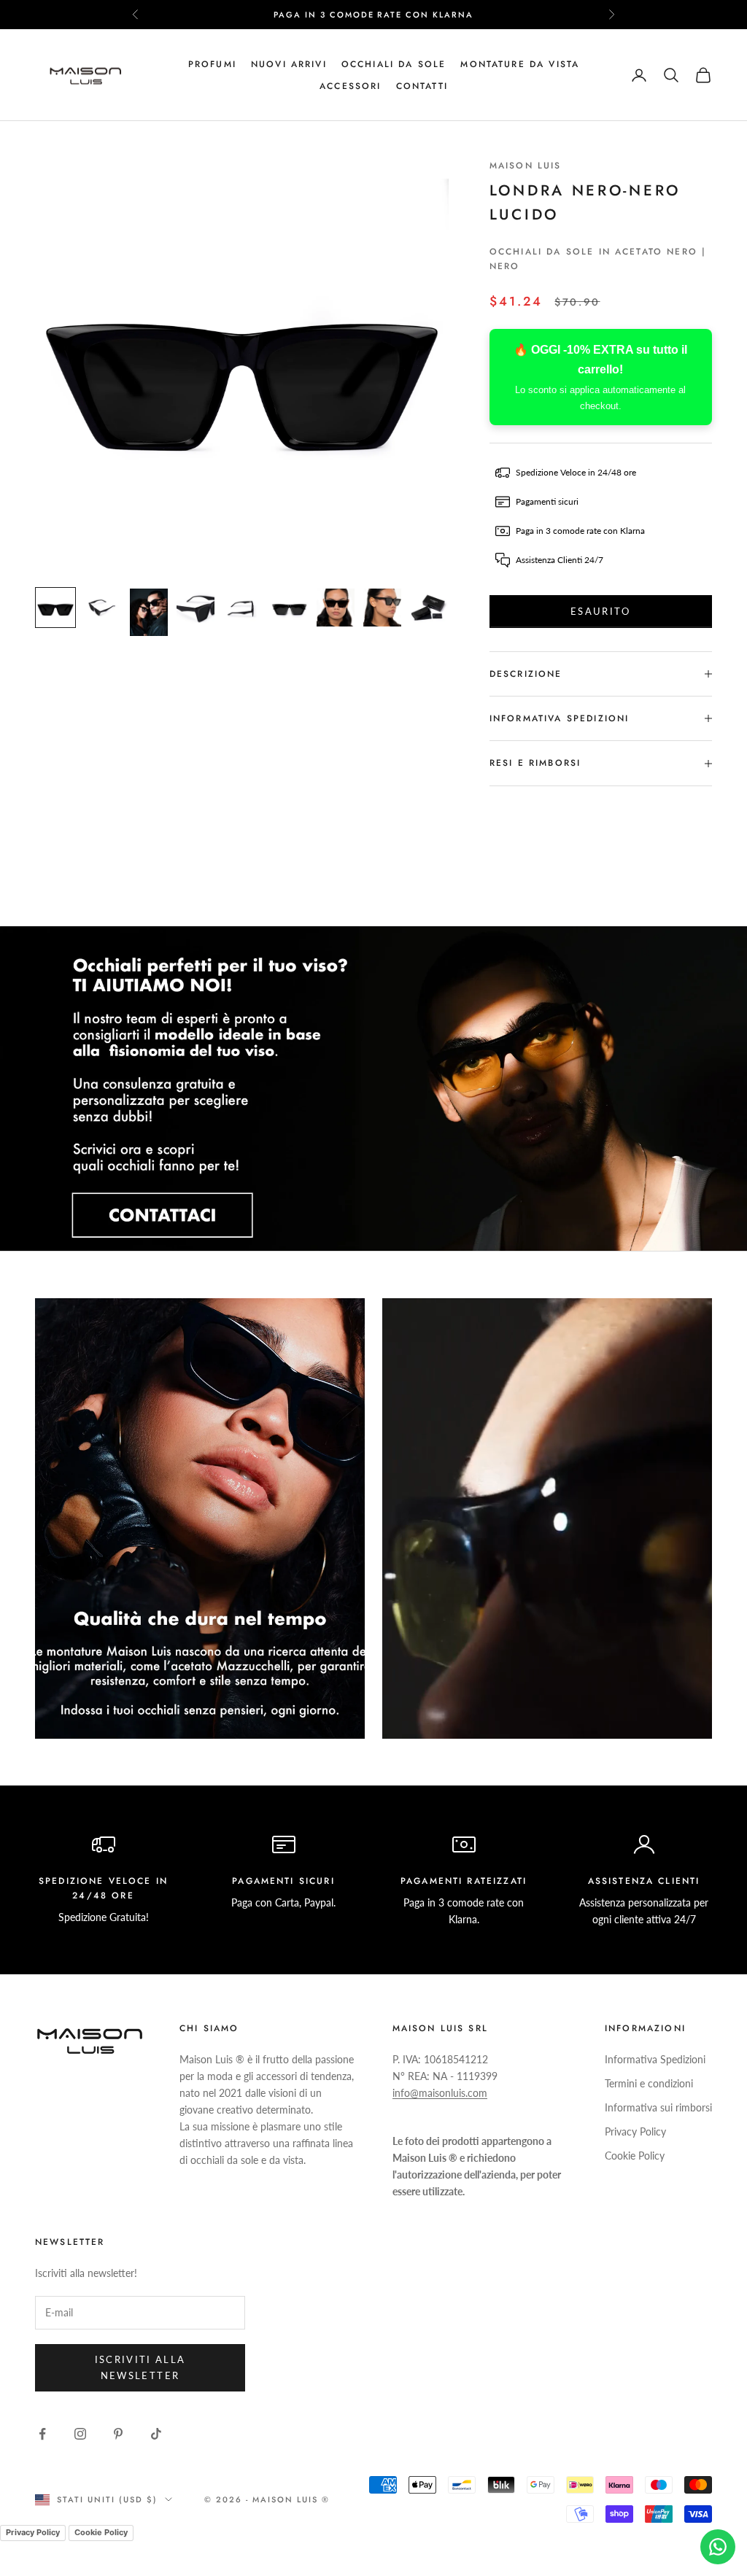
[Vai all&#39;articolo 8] (382, 608)
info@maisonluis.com (440, 2093)
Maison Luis (526, 166)
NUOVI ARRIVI (289, 64)
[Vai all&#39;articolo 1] (55, 608)
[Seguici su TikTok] (156, 2434)
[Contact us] (718, 2547)
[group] (373, 1089)
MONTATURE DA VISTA (520, 64)
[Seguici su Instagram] (80, 2434)
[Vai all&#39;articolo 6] (289, 608)
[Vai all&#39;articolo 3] (149, 612)
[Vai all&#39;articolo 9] (429, 608)
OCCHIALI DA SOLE (394, 64)
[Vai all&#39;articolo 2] (102, 608)
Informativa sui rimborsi (658, 2107)
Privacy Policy (635, 2131)
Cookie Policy (635, 2156)
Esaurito (601, 611)
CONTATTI (422, 86)
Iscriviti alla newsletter (140, 2367)
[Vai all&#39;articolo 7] (336, 608)
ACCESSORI (350, 86)
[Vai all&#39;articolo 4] (196, 608)
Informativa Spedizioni (655, 2059)
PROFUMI (212, 64)
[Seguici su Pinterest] (118, 2434)
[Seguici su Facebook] (42, 2434)
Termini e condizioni (649, 2083)
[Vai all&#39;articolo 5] (242, 608)
